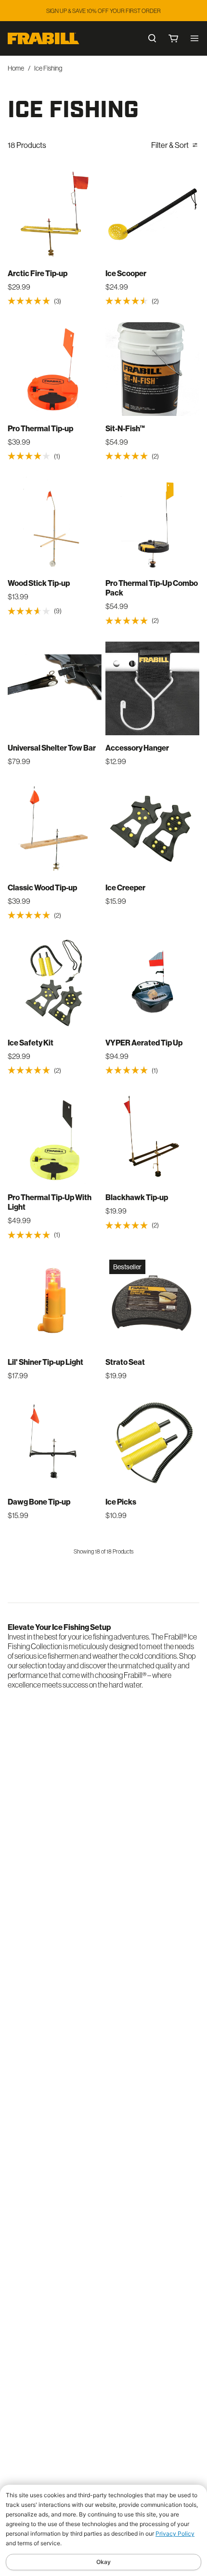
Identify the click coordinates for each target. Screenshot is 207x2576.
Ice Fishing (48, 68)
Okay (103, 2562)
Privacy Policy (175, 2533)
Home (16, 68)
